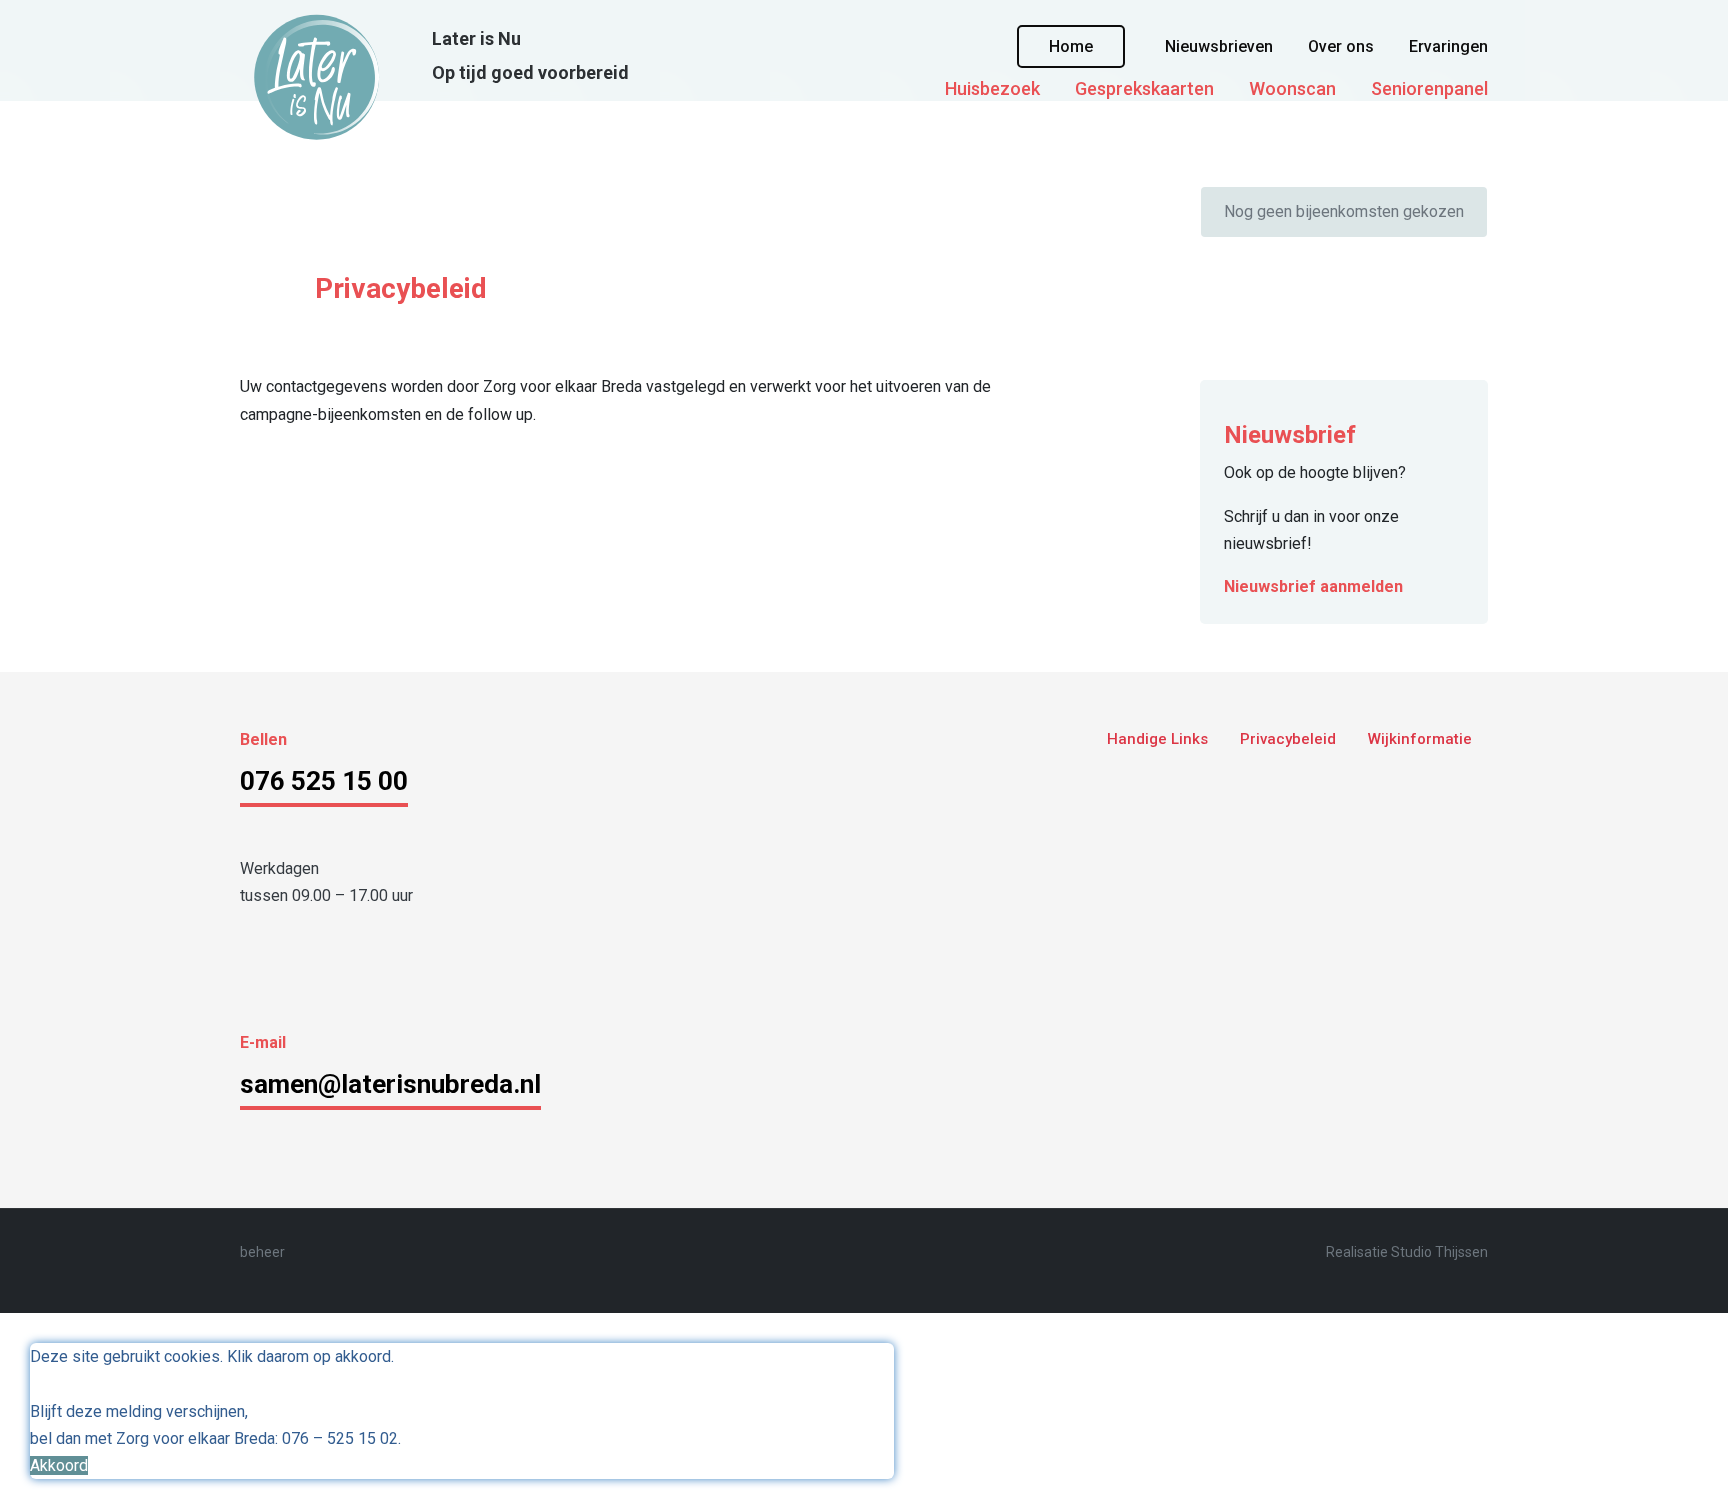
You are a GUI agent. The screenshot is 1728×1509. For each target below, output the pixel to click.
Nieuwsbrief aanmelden (1313, 586)
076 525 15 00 (324, 781)
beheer (262, 1252)
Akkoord (59, 1465)
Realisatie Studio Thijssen (1407, 1252)
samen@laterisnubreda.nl (390, 1084)
